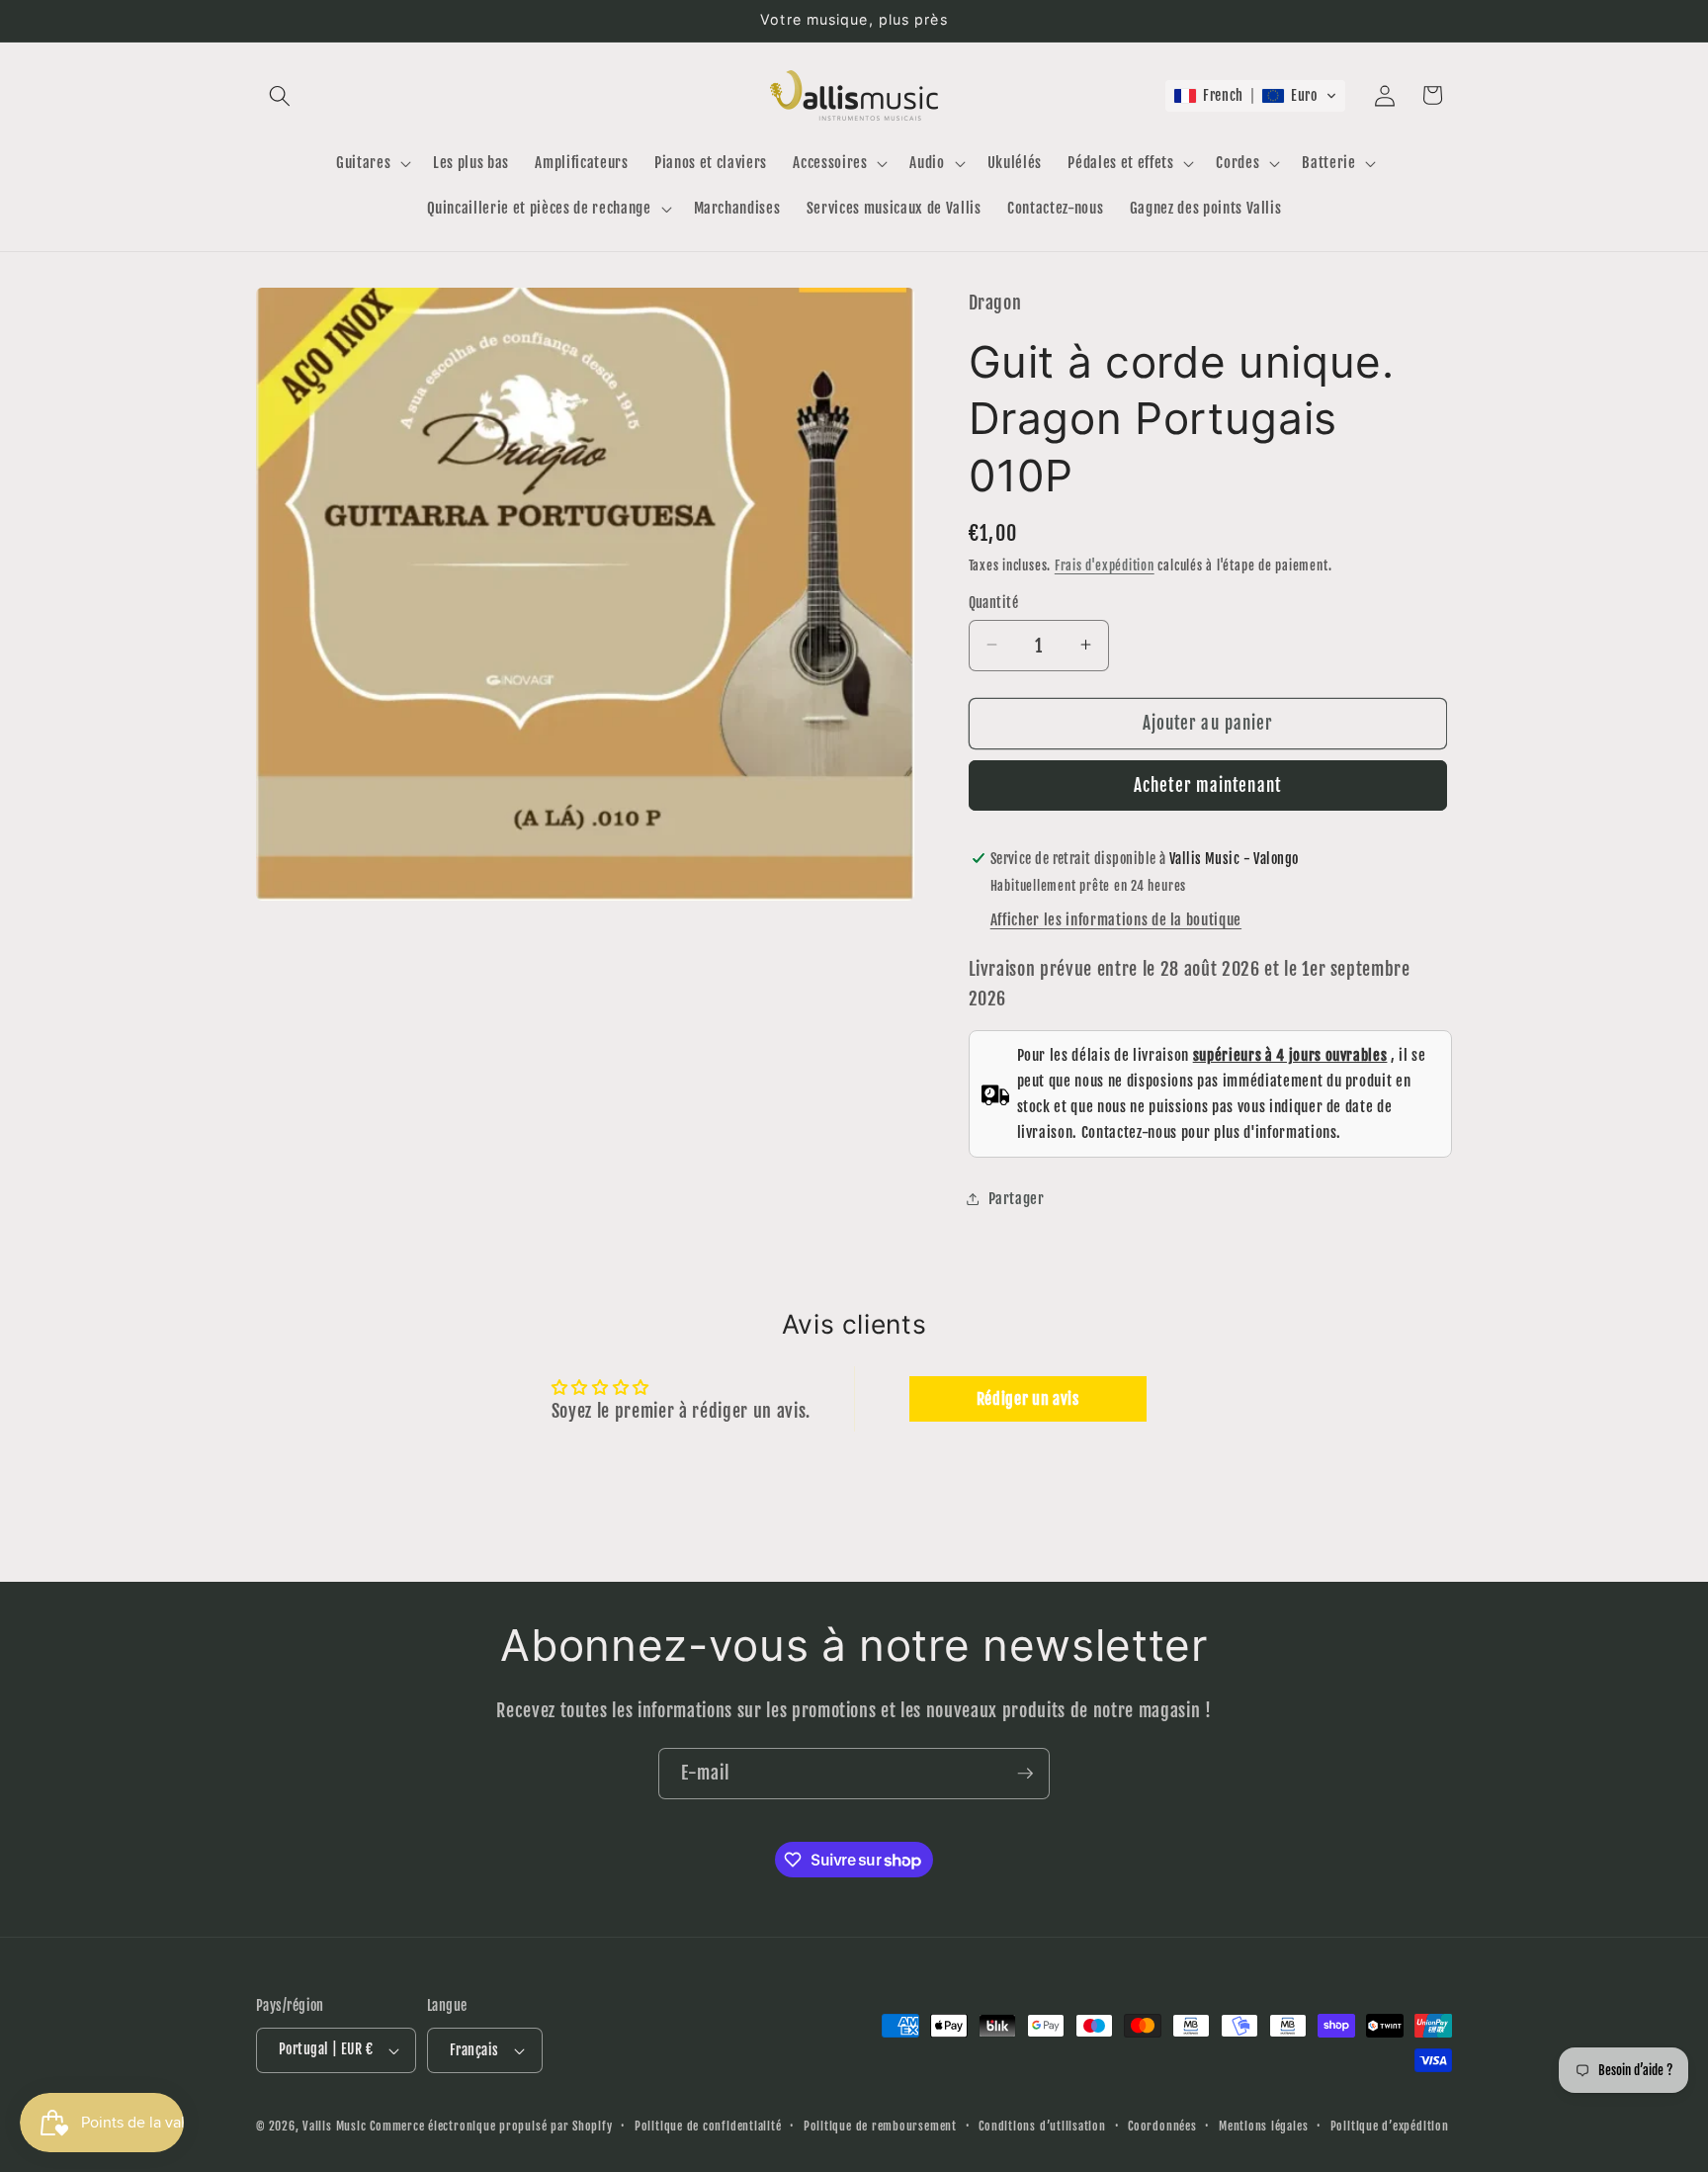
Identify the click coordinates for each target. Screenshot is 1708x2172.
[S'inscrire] (1025, 1774)
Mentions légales (1263, 2126)
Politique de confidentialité (708, 2126)
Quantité (994, 602)
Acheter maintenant (1207, 785)
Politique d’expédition (1390, 2126)
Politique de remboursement (880, 2126)
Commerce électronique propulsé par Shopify (491, 2126)
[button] (280, 95)
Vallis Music (334, 2126)
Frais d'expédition (1105, 565)
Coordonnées (1162, 2126)
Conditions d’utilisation (1042, 2126)
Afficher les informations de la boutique (1116, 919)
